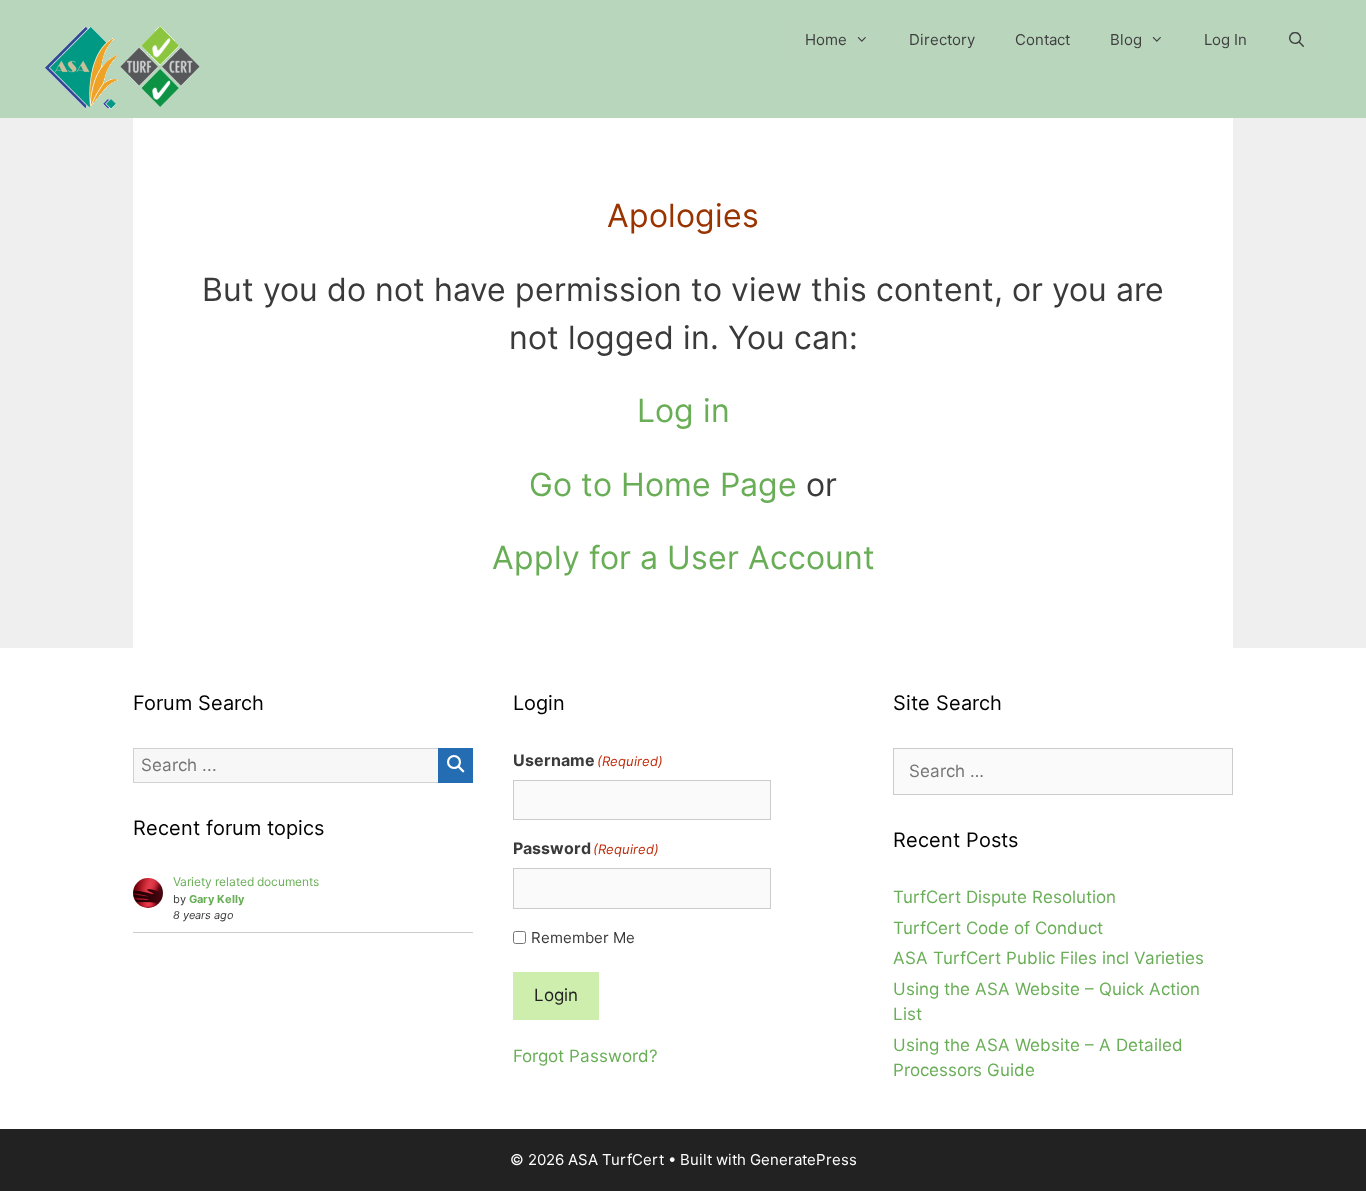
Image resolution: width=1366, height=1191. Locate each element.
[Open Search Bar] (1296, 40)
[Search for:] (1063, 771)
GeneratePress (803, 1159)
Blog (1126, 39)
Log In (1225, 39)
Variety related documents (246, 881)
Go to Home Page (663, 484)
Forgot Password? (585, 1056)
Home (826, 39)
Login (556, 995)
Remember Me (583, 937)
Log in (683, 410)
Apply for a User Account (683, 557)
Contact (1042, 39)
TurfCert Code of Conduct (998, 928)
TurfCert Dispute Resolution (1004, 897)
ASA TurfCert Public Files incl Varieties (1048, 958)
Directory (942, 39)
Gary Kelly (216, 899)
